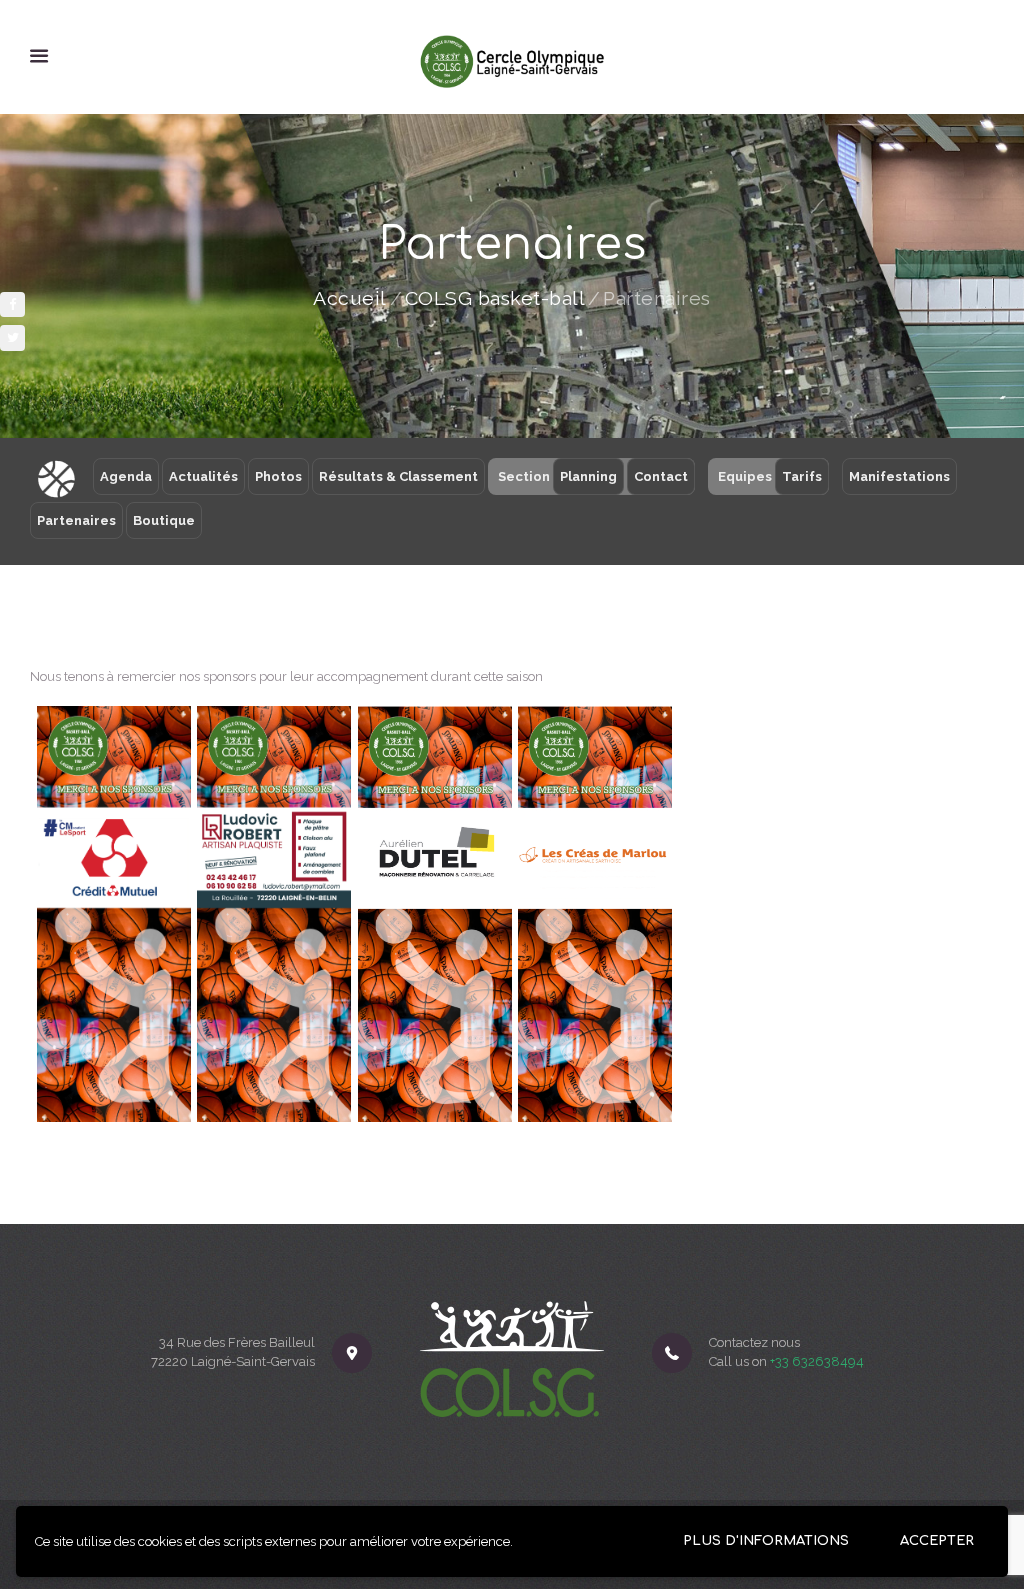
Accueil (350, 299)
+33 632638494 (817, 1361)
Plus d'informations (766, 1541)
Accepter (937, 1541)
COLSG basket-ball (495, 299)
